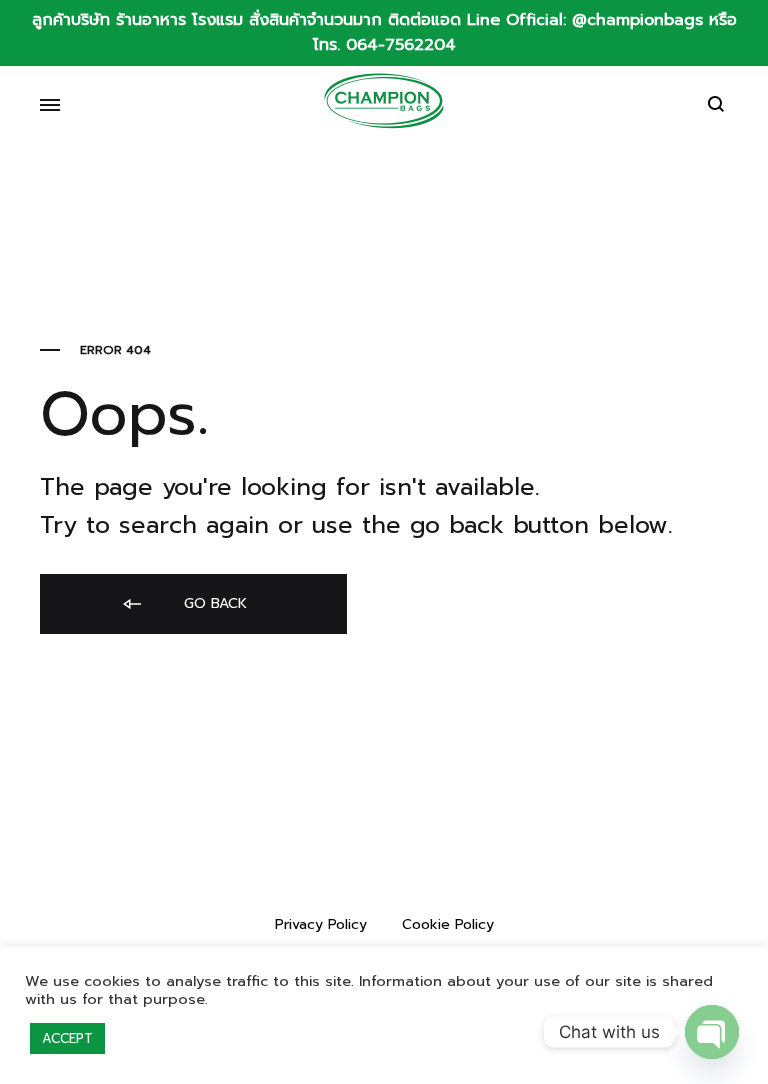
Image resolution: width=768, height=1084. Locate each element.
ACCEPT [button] (67, 1038)
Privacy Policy (321, 924)
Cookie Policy (448, 924)
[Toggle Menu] (50, 106)
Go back (213, 603)
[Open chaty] (712, 1032)
